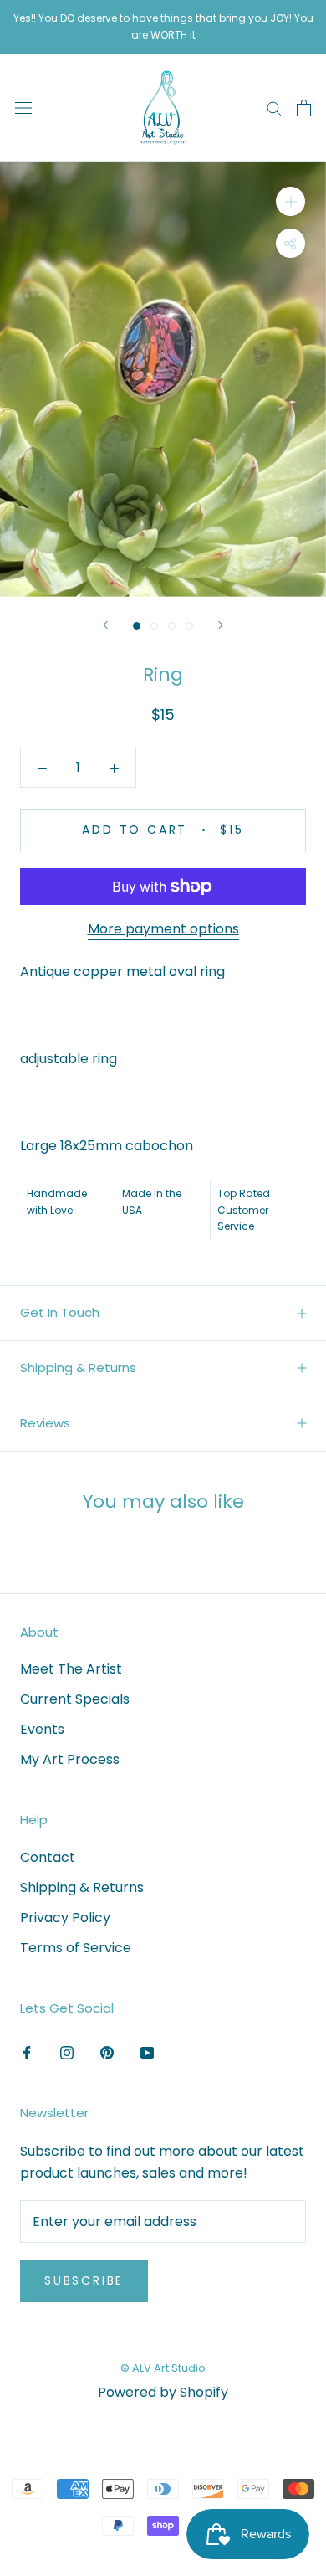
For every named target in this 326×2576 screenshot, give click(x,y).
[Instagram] (67, 2052)
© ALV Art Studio (163, 2368)
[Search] (274, 108)
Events (42, 1729)
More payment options (163, 929)
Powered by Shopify (163, 2392)
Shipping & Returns (78, 1368)
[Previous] (105, 625)
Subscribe (84, 2280)
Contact (48, 1857)
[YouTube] (147, 2052)
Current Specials (75, 1699)
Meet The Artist (71, 1669)
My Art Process (70, 1759)
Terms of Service (76, 1948)
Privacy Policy (65, 1918)
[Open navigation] (23, 108)
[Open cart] (304, 108)
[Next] (221, 625)
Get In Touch (60, 1312)
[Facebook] (27, 2052)
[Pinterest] (107, 2052)
